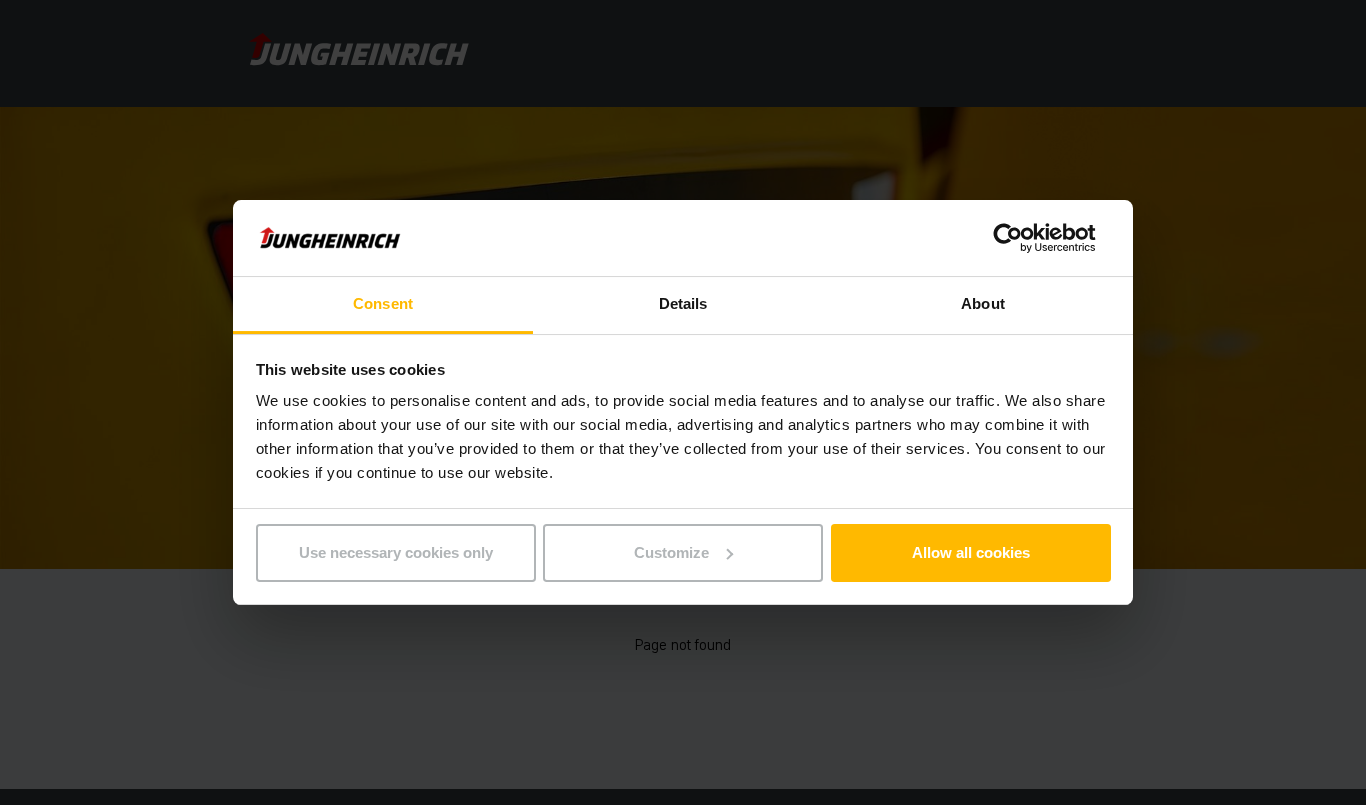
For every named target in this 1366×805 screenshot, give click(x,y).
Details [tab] (683, 303)
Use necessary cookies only (396, 552)
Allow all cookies (971, 552)
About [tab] (983, 303)
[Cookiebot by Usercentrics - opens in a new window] (1023, 238)
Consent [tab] (383, 303)
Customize (671, 552)
